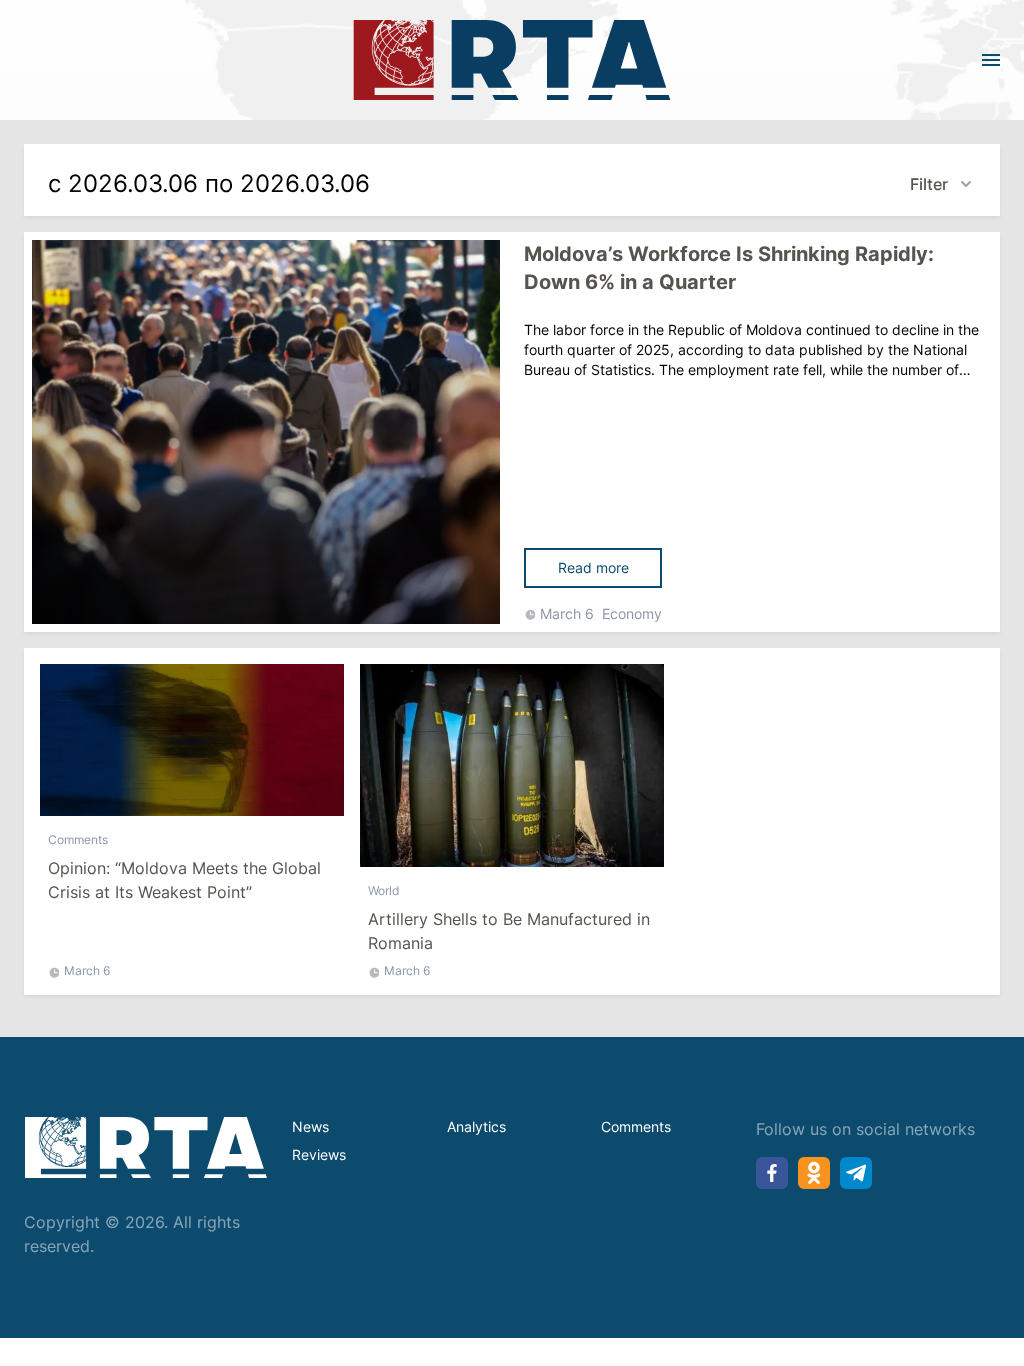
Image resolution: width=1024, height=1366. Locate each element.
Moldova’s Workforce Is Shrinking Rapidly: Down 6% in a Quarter (729, 268)
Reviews (319, 1154)
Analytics (476, 1126)
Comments (78, 839)
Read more (593, 567)
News (310, 1126)
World (383, 890)
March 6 (567, 613)
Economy (632, 613)
